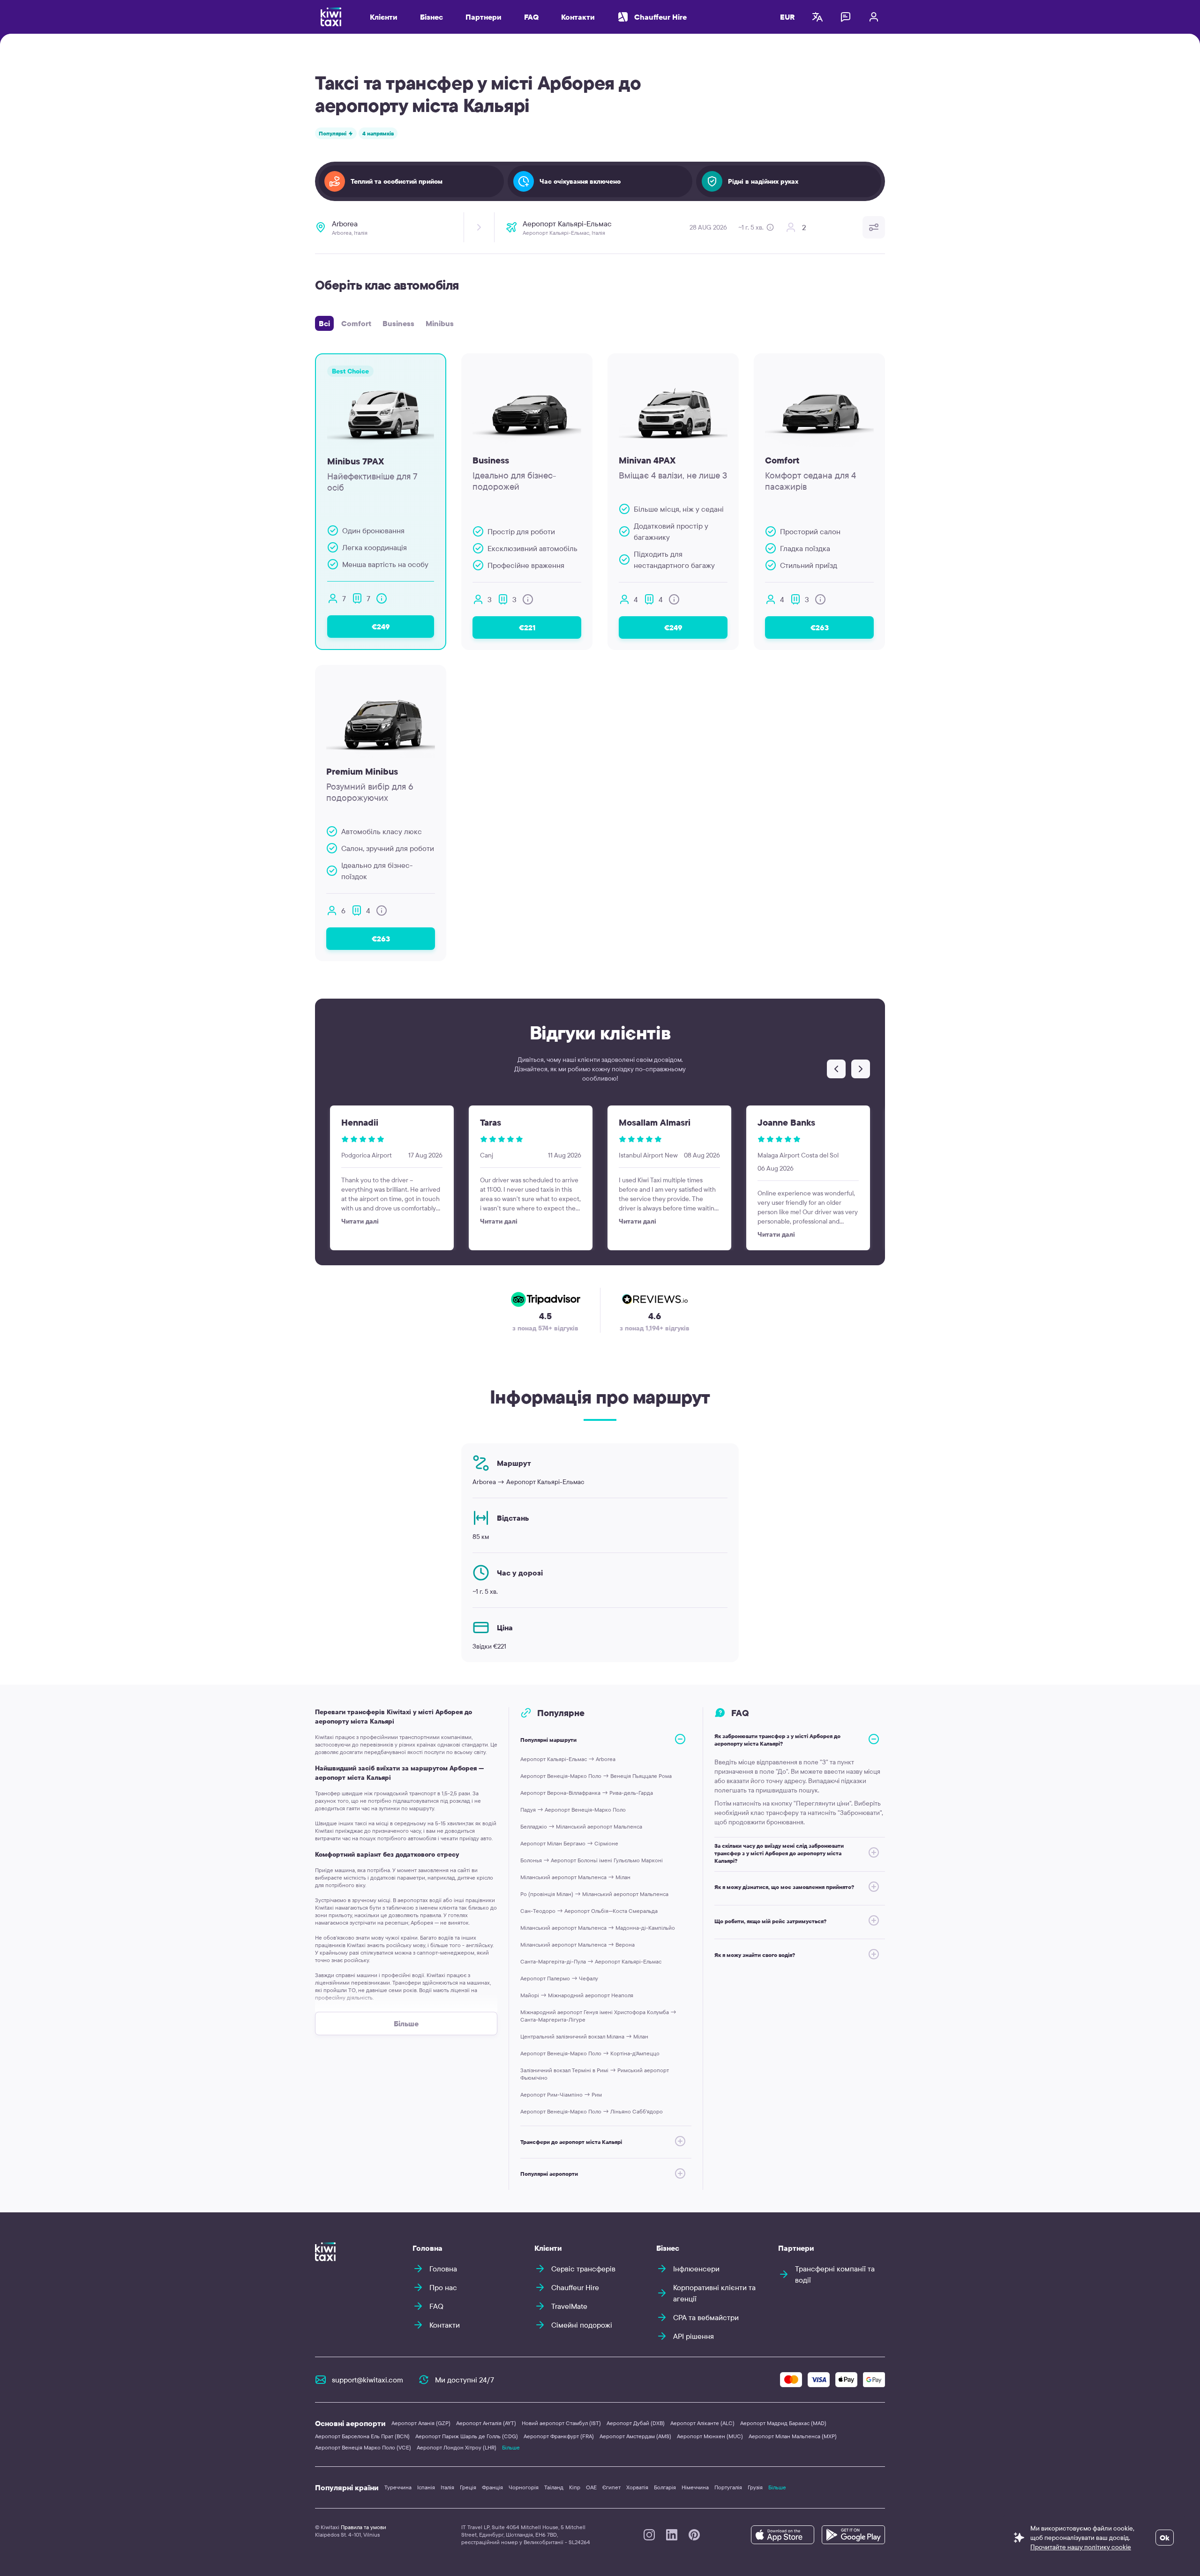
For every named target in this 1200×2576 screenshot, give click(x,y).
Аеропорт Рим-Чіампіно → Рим (561, 2094)
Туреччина (398, 2487)
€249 (381, 627)
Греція (468, 2487)
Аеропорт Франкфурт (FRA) (559, 2436)
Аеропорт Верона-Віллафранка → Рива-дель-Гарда (587, 1793)
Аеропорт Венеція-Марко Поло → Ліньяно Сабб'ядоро (592, 2111)
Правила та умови (364, 2527)
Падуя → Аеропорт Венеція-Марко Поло (573, 1810)
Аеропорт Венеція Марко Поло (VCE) (363, 2447)
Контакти (578, 17)
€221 (527, 627)
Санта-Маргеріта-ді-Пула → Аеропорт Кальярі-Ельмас (591, 1961)
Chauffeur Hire (660, 17)
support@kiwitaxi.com (367, 2380)
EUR (787, 17)
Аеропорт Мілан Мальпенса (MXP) (793, 2436)
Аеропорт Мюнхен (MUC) (710, 2436)
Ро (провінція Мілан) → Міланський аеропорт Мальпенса (594, 1894)
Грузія (755, 2487)
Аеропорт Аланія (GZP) (421, 2423)
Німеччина (695, 2487)
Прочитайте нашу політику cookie (1081, 2547)
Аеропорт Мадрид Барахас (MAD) (783, 2423)
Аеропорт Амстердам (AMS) (635, 2436)
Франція (492, 2487)
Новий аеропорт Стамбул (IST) (561, 2423)
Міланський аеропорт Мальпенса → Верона (577, 1945)
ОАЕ (591, 2487)
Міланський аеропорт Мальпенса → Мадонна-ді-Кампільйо (598, 1928)
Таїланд (554, 2487)
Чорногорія (524, 2487)
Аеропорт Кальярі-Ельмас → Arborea (568, 1759)
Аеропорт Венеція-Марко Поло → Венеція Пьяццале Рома (596, 1776)
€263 (820, 627)
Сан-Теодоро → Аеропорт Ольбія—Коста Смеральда (589, 1911)
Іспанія (426, 2487)
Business (398, 323)
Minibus (440, 323)
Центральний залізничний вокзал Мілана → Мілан (584, 2036)
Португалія (728, 2487)
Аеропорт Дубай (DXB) (636, 2423)
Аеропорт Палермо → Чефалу (559, 1978)
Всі (324, 323)
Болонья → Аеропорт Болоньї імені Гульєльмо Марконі (592, 1860)
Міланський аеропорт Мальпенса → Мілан (575, 1877)
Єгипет (611, 2487)
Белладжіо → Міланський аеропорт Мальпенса (581, 1826)
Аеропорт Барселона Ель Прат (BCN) (362, 2436)
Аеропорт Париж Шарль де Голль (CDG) (467, 2436)
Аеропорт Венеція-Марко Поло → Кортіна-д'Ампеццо (590, 2053)
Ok (1165, 2538)
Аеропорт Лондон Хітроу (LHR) (457, 2447)
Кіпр (575, 2487)
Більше (511, 2447)
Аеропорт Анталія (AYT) (486, 2423)
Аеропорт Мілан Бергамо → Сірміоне (569, 1843)
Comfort (356, 323)
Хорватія (637, 2487)
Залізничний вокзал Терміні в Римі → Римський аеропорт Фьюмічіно (595, 2074)
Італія (447, 2487)
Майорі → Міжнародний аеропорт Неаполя (577, 1995)
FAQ (531, 17)
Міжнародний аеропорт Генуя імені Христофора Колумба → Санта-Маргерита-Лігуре (598, 2016)
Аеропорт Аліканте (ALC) (702, 2423)
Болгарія (665, 2487)
